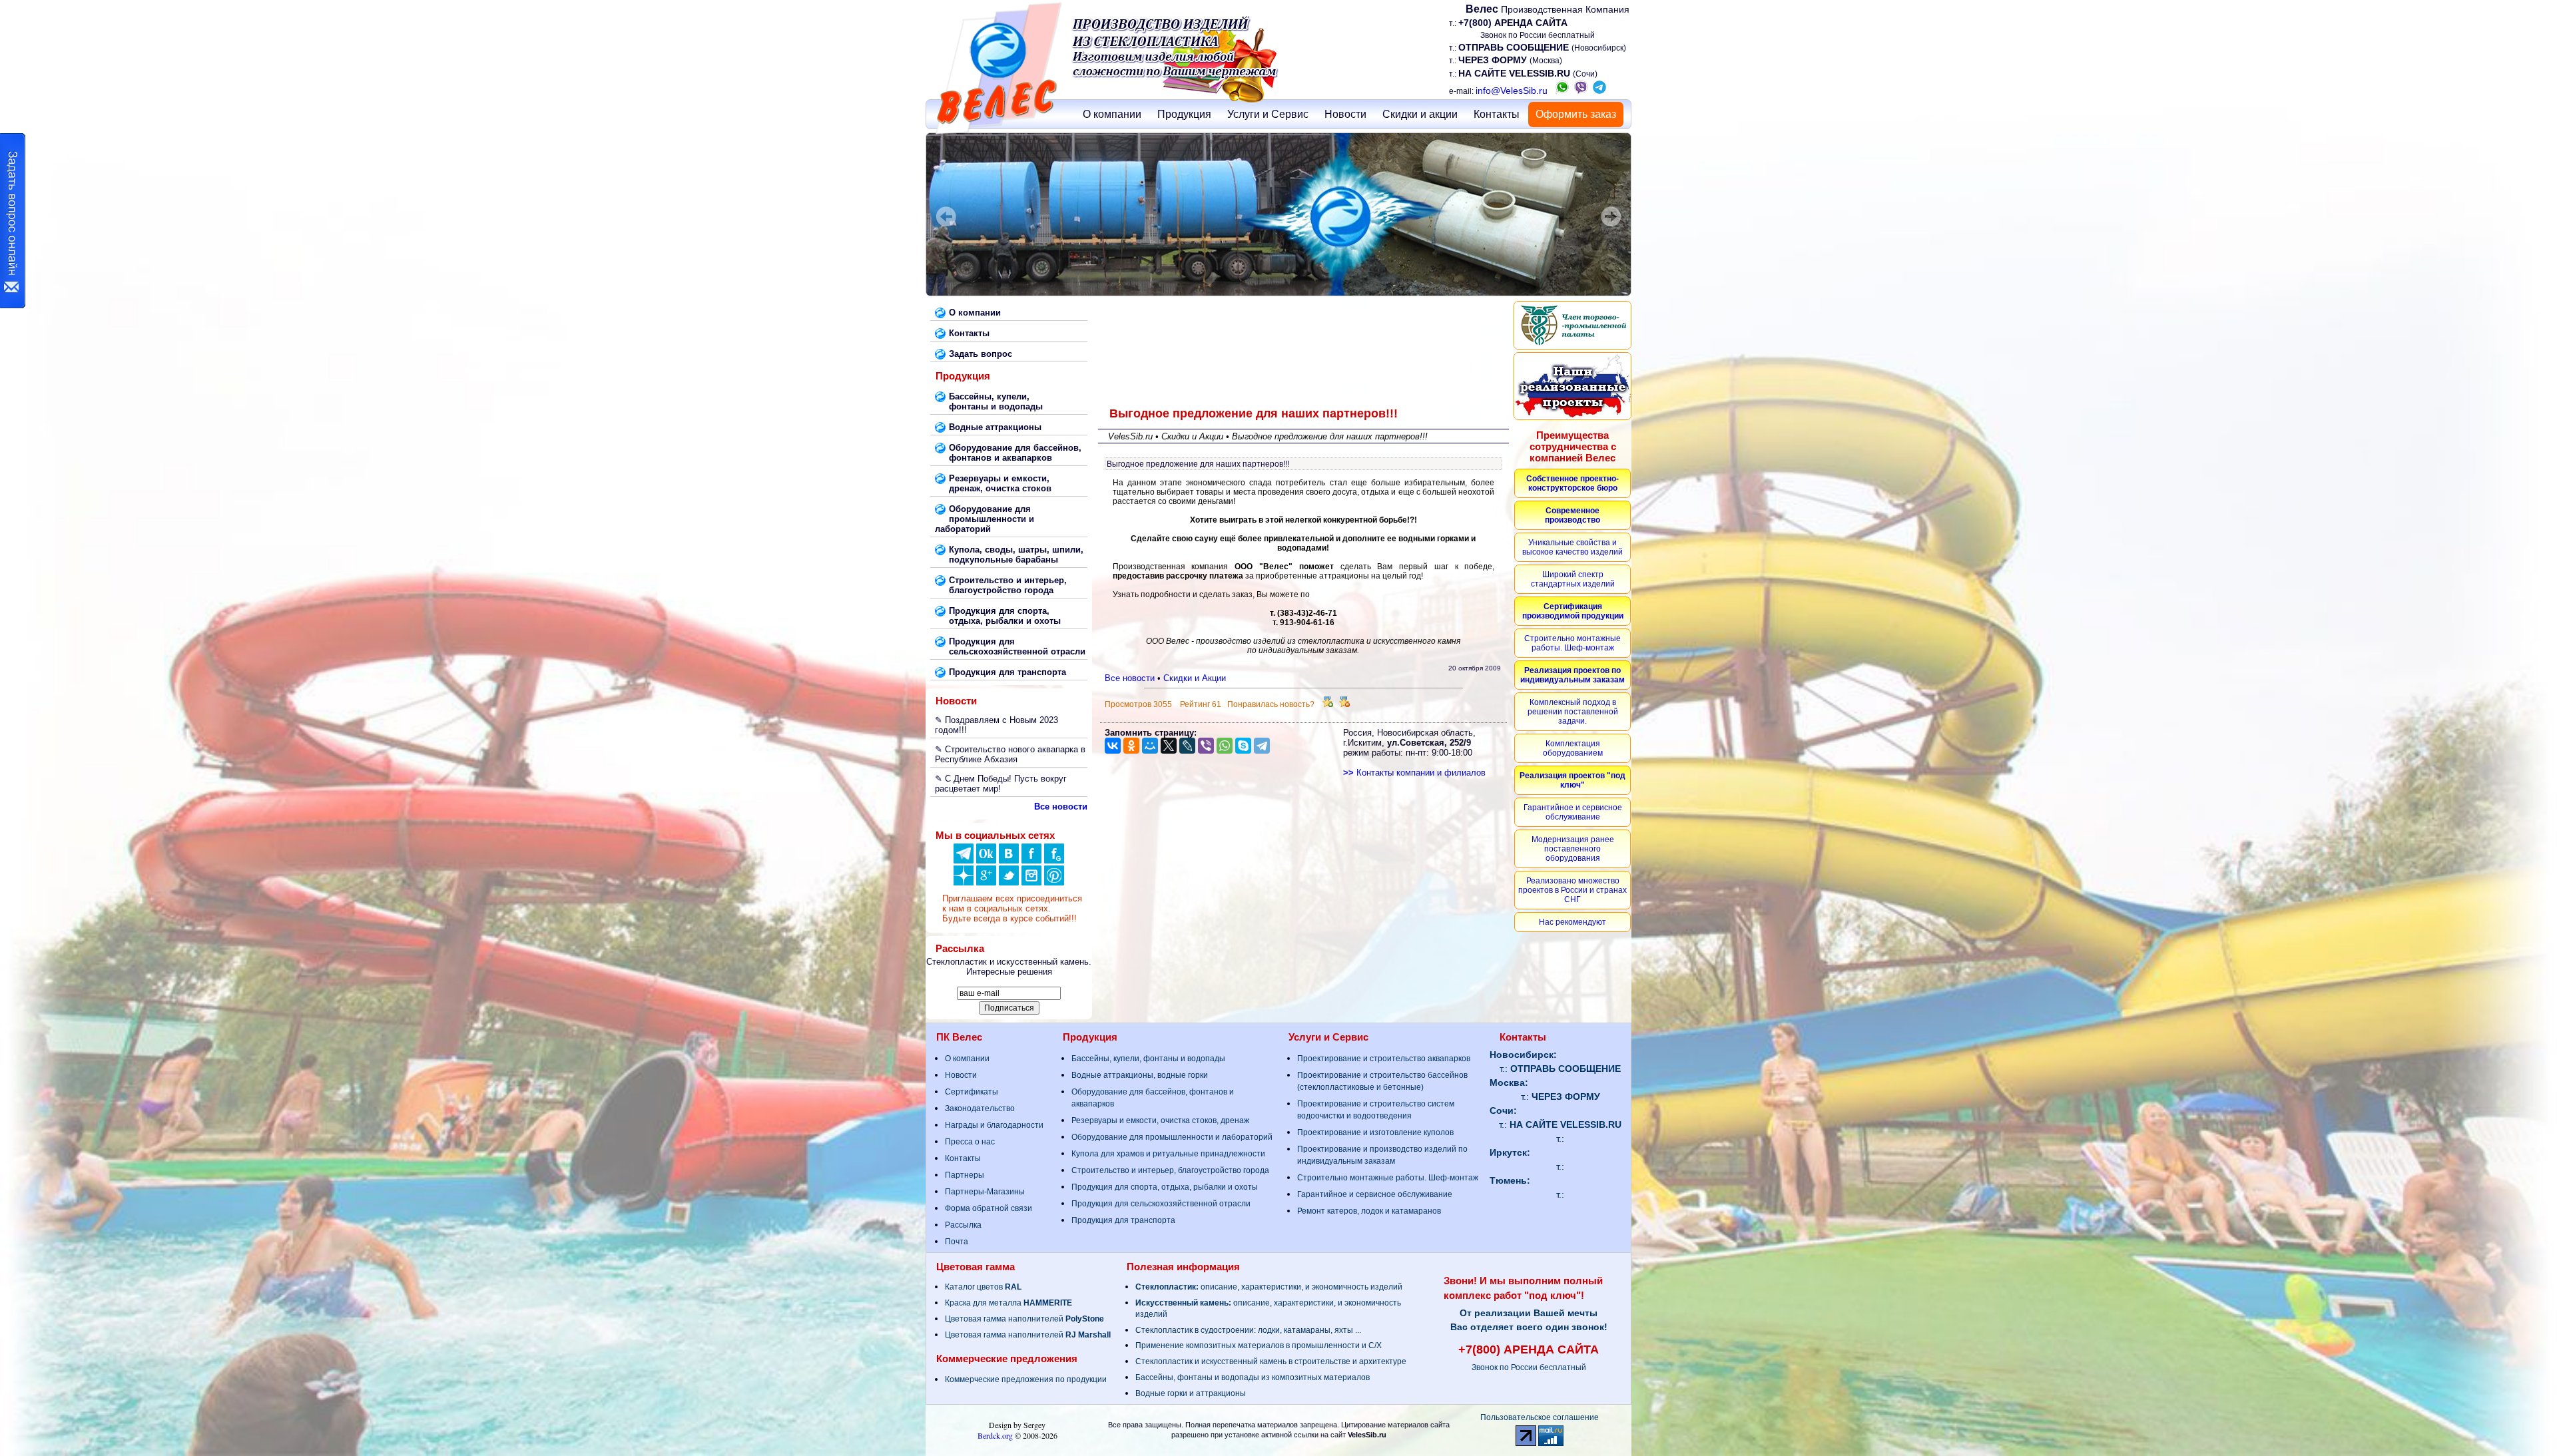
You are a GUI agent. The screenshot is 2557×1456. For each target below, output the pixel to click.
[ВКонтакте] (1009, 860)
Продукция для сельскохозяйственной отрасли (1161, 1204)
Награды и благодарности (994, 1125)
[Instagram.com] (1031, 882)
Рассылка (963, 1225)
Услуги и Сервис (1268, 114)
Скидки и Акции (1195, 678)
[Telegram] (1262, 746)
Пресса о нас (970, 1142)
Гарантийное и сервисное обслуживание (1375, 1194)
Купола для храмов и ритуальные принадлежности (1168, 1154)
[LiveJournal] (1187, 746)
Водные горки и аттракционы (1191, 1393)
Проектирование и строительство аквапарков (1384, 1059)
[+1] (1328, 704)
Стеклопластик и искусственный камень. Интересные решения (1009, 967)
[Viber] (1206, 746)
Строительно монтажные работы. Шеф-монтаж (1388, 1178)
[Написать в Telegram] (1599, 91)
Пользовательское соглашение (1540, 1417)
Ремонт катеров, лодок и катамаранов (1369, 1211)
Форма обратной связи (989, 1208)
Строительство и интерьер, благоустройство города (1170, 1170)
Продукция (1184, 114)
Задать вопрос (981, 354)
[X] (1169, 746)
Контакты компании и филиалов (1414, 773)
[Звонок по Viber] (1581, 91)
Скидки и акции (1420, 114)
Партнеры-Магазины (985, 1192)
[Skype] (1243, 746)
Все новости (1130, 678)
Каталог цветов (983, 1287)
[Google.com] (986, 882)
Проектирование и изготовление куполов (1375, 1132)
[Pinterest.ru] (1054, 882)
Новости (1345, 114)
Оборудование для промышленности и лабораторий (1172, 1137)
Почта (957, 1242)
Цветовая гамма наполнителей (1024, 1319)
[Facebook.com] (1031, 860)
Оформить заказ (1576, 114)
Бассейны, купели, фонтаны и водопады (1148, 1059)
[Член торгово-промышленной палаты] (1572, 325)
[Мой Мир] (1150, 746)
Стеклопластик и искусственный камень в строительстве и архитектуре (1271, 1361)
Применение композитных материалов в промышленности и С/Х (1259, 1345)
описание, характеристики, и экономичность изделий (1269, 1287)
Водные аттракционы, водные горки (1140, 1075)
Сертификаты (972, 1092)
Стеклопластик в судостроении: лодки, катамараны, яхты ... (1248, 1330)
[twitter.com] (1009, 882)
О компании (1112, 114)
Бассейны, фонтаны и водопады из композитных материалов (1253, 1377)
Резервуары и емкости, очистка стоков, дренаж (1160, 1120)
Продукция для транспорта (1123, 1220)
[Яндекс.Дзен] (964, 860)
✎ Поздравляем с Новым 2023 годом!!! (996, 725)
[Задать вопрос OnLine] (13, 221)
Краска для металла (1008, 1303)
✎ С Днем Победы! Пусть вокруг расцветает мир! (1001, 784)
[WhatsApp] (1225, 746)
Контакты (1497, 114)
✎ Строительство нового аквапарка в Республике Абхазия (1010, 754)
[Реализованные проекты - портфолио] (1572, 386)
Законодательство (980, 1108)
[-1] (1344, 704)
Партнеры (965, 1175)
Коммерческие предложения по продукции (1026, 1379)
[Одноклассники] (986, 860)
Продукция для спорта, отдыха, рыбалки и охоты (1165, 1187)
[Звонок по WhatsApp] (1562, 91)
